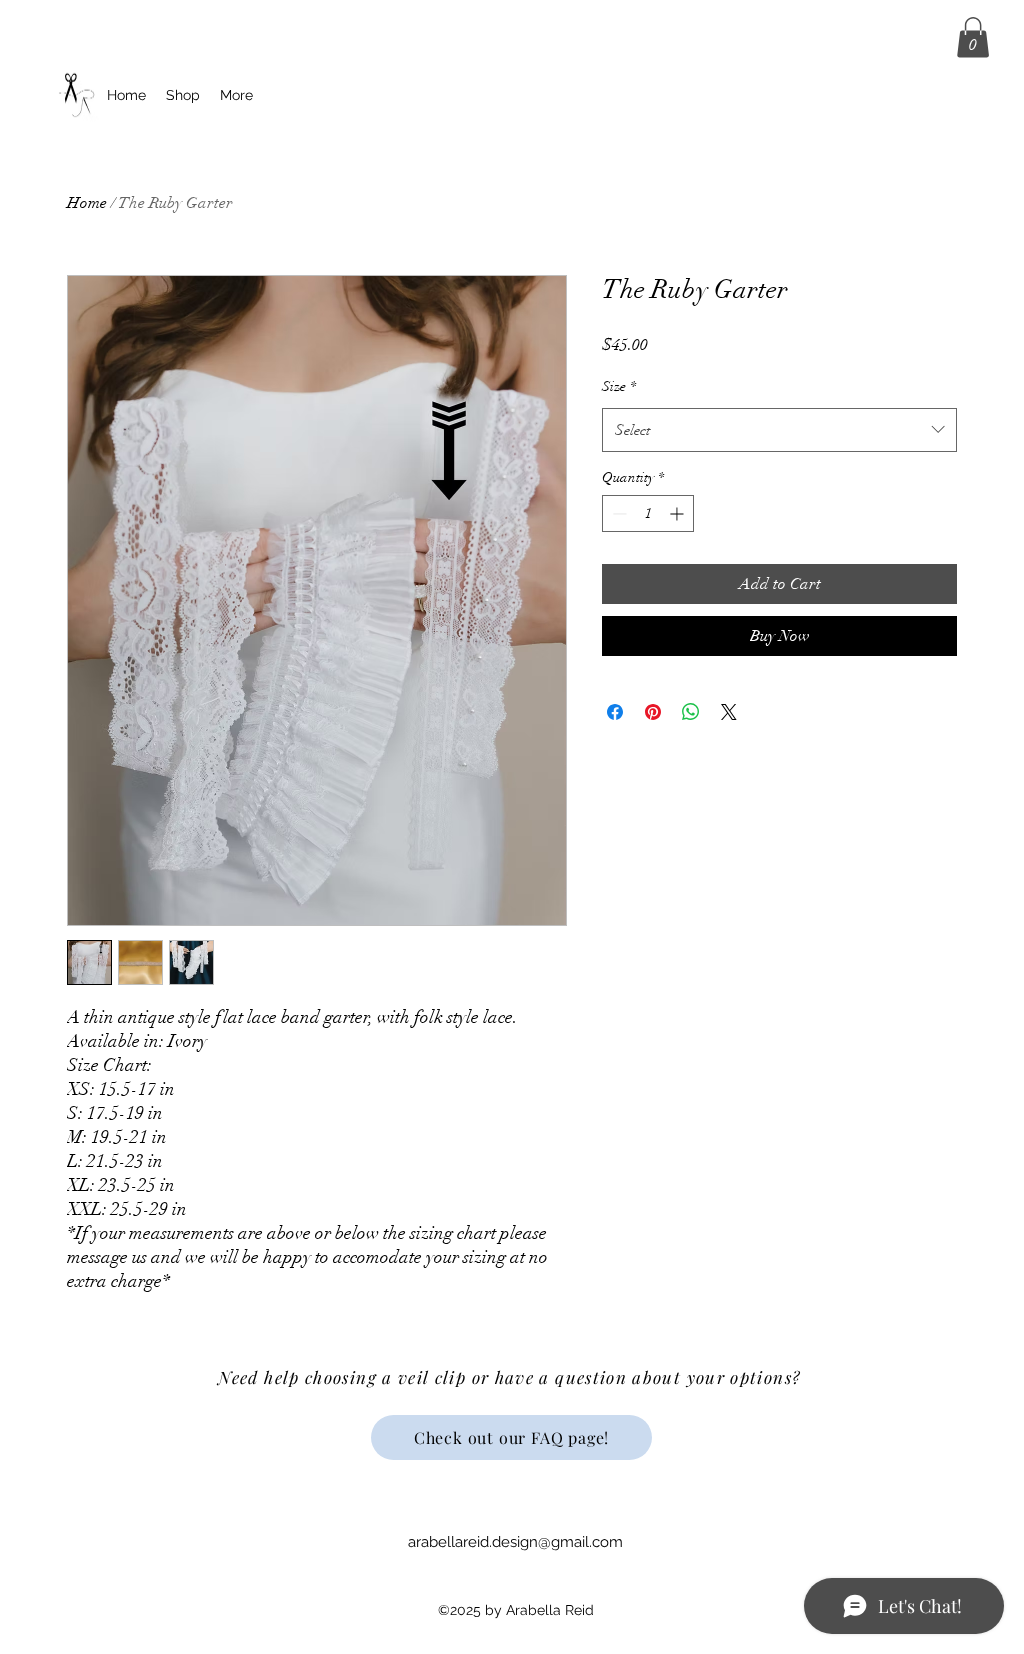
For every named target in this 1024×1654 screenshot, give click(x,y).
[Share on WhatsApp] (691, 712)
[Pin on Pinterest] (653, 712)
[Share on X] (729, 712)
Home (87, 203)
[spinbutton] (648, 513)
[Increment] (678, 513)
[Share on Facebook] (615, 712)
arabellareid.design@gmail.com (515, 1542)
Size (619, 386)
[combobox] (779, 430)
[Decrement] (617, 513)
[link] (973, 37)
